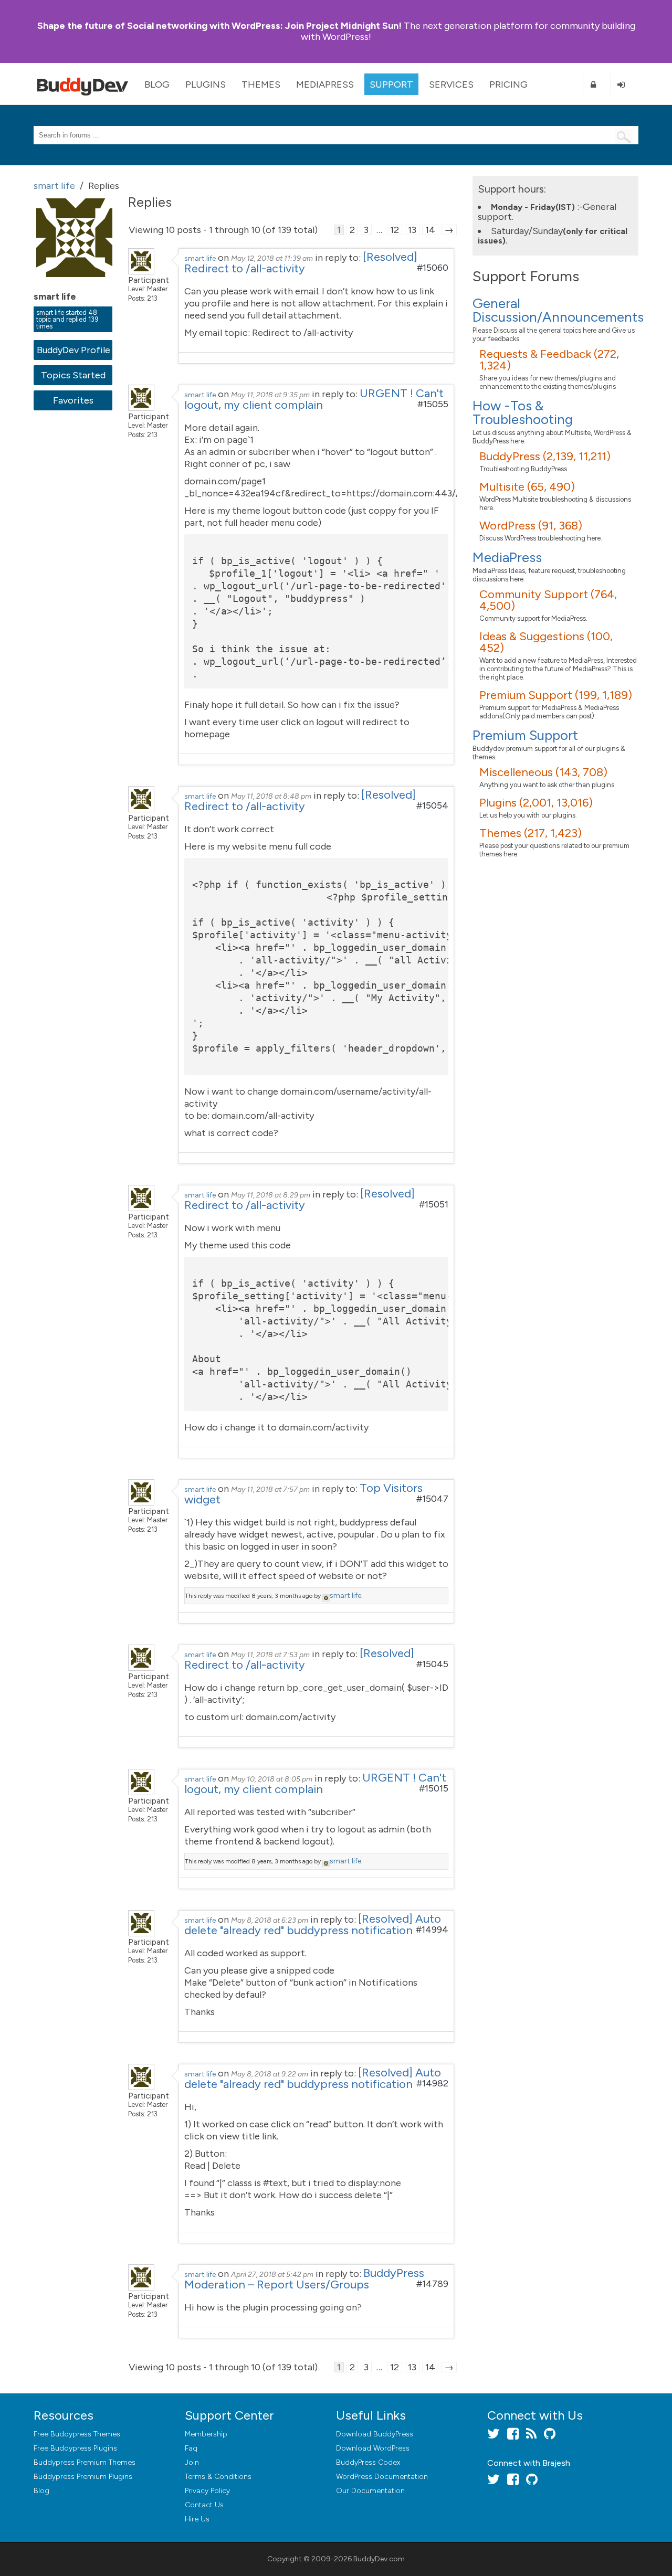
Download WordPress (373, 2448)
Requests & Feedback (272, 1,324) (549, 360)
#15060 (433, 268)
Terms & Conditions (218, 2477)
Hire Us (197, 2519)
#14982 (432, 2083)
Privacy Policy (207, 2491)
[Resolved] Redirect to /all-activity (301, 263)
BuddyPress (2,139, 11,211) (545, 456)
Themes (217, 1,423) (531, 833)
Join (192, 2462)
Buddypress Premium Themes (85, 2462)
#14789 (432, 2284)
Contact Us (204, 2505)
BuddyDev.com (379, 2559)
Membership (206, 2434)
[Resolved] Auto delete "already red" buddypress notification (313, 1925)
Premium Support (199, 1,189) (556, 695)
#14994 (432, 1930)
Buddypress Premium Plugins (83, 2477)
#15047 (432, 1499)
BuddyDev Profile (73, 350)
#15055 (433, 404)
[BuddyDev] (85, 84)
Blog (157, 84)
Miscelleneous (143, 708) (543, 772)
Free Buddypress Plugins (75, 2448)
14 (430, 230)
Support (391, 84)
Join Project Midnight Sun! (219, 26)
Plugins (206, 84)
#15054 (432, 805)
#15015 (434, 1788)
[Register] (597, 84)
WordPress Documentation (382, 2477)
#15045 (432, 1664)
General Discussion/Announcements (558, 310)
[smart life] (76, 284)
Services (451, 84)
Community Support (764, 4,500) (548, 600)
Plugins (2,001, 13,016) (536, 803)
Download (375, 2434)
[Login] (625, 84)
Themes (261, 84)
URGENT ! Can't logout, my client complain (314, 399)
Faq (191, 2448)
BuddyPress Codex (368, 2462)
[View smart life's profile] (141, 271)
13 (412, 230)
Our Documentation (370, 2491)
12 (395, 230)
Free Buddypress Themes (77, 2434)
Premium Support (525, 735)
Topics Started (73, 375)
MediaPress (325, 84)
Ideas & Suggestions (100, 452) (546, 642)
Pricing (508, 84)
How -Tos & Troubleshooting (523, 412)
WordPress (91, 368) (531, 526)
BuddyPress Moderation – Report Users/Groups (304, 2279)
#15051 (434, 1204)
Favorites (73, 400)
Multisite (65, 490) (527, 487)
